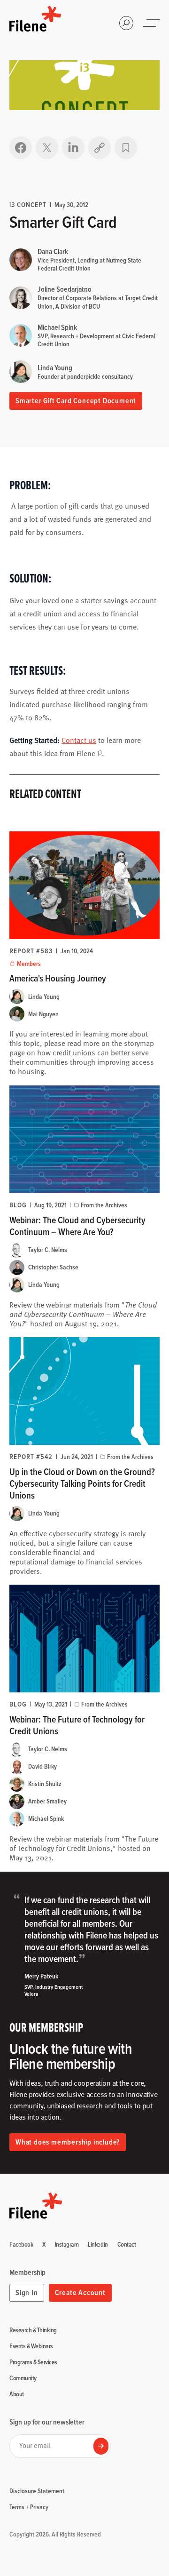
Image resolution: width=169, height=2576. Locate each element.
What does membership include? (68, 2142)
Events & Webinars (31, 2346)
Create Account (80, 2293)
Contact (127, 2245)
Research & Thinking (33, 2330)
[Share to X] (47, 148)
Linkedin (98, 2245)
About (17, 2394)
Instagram (67, 2245)
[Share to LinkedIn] (73, 148)
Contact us (79, 740)
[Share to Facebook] (21, 148)
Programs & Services (33, 2362)
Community (23, 2378)
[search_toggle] (126, 23)
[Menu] (152, 23)
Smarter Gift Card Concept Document (76, 401)
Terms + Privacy (29, 2507)
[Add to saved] (126, 148)
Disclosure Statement (37, 2491)
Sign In (27, 2293)
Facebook (21, 2245)
